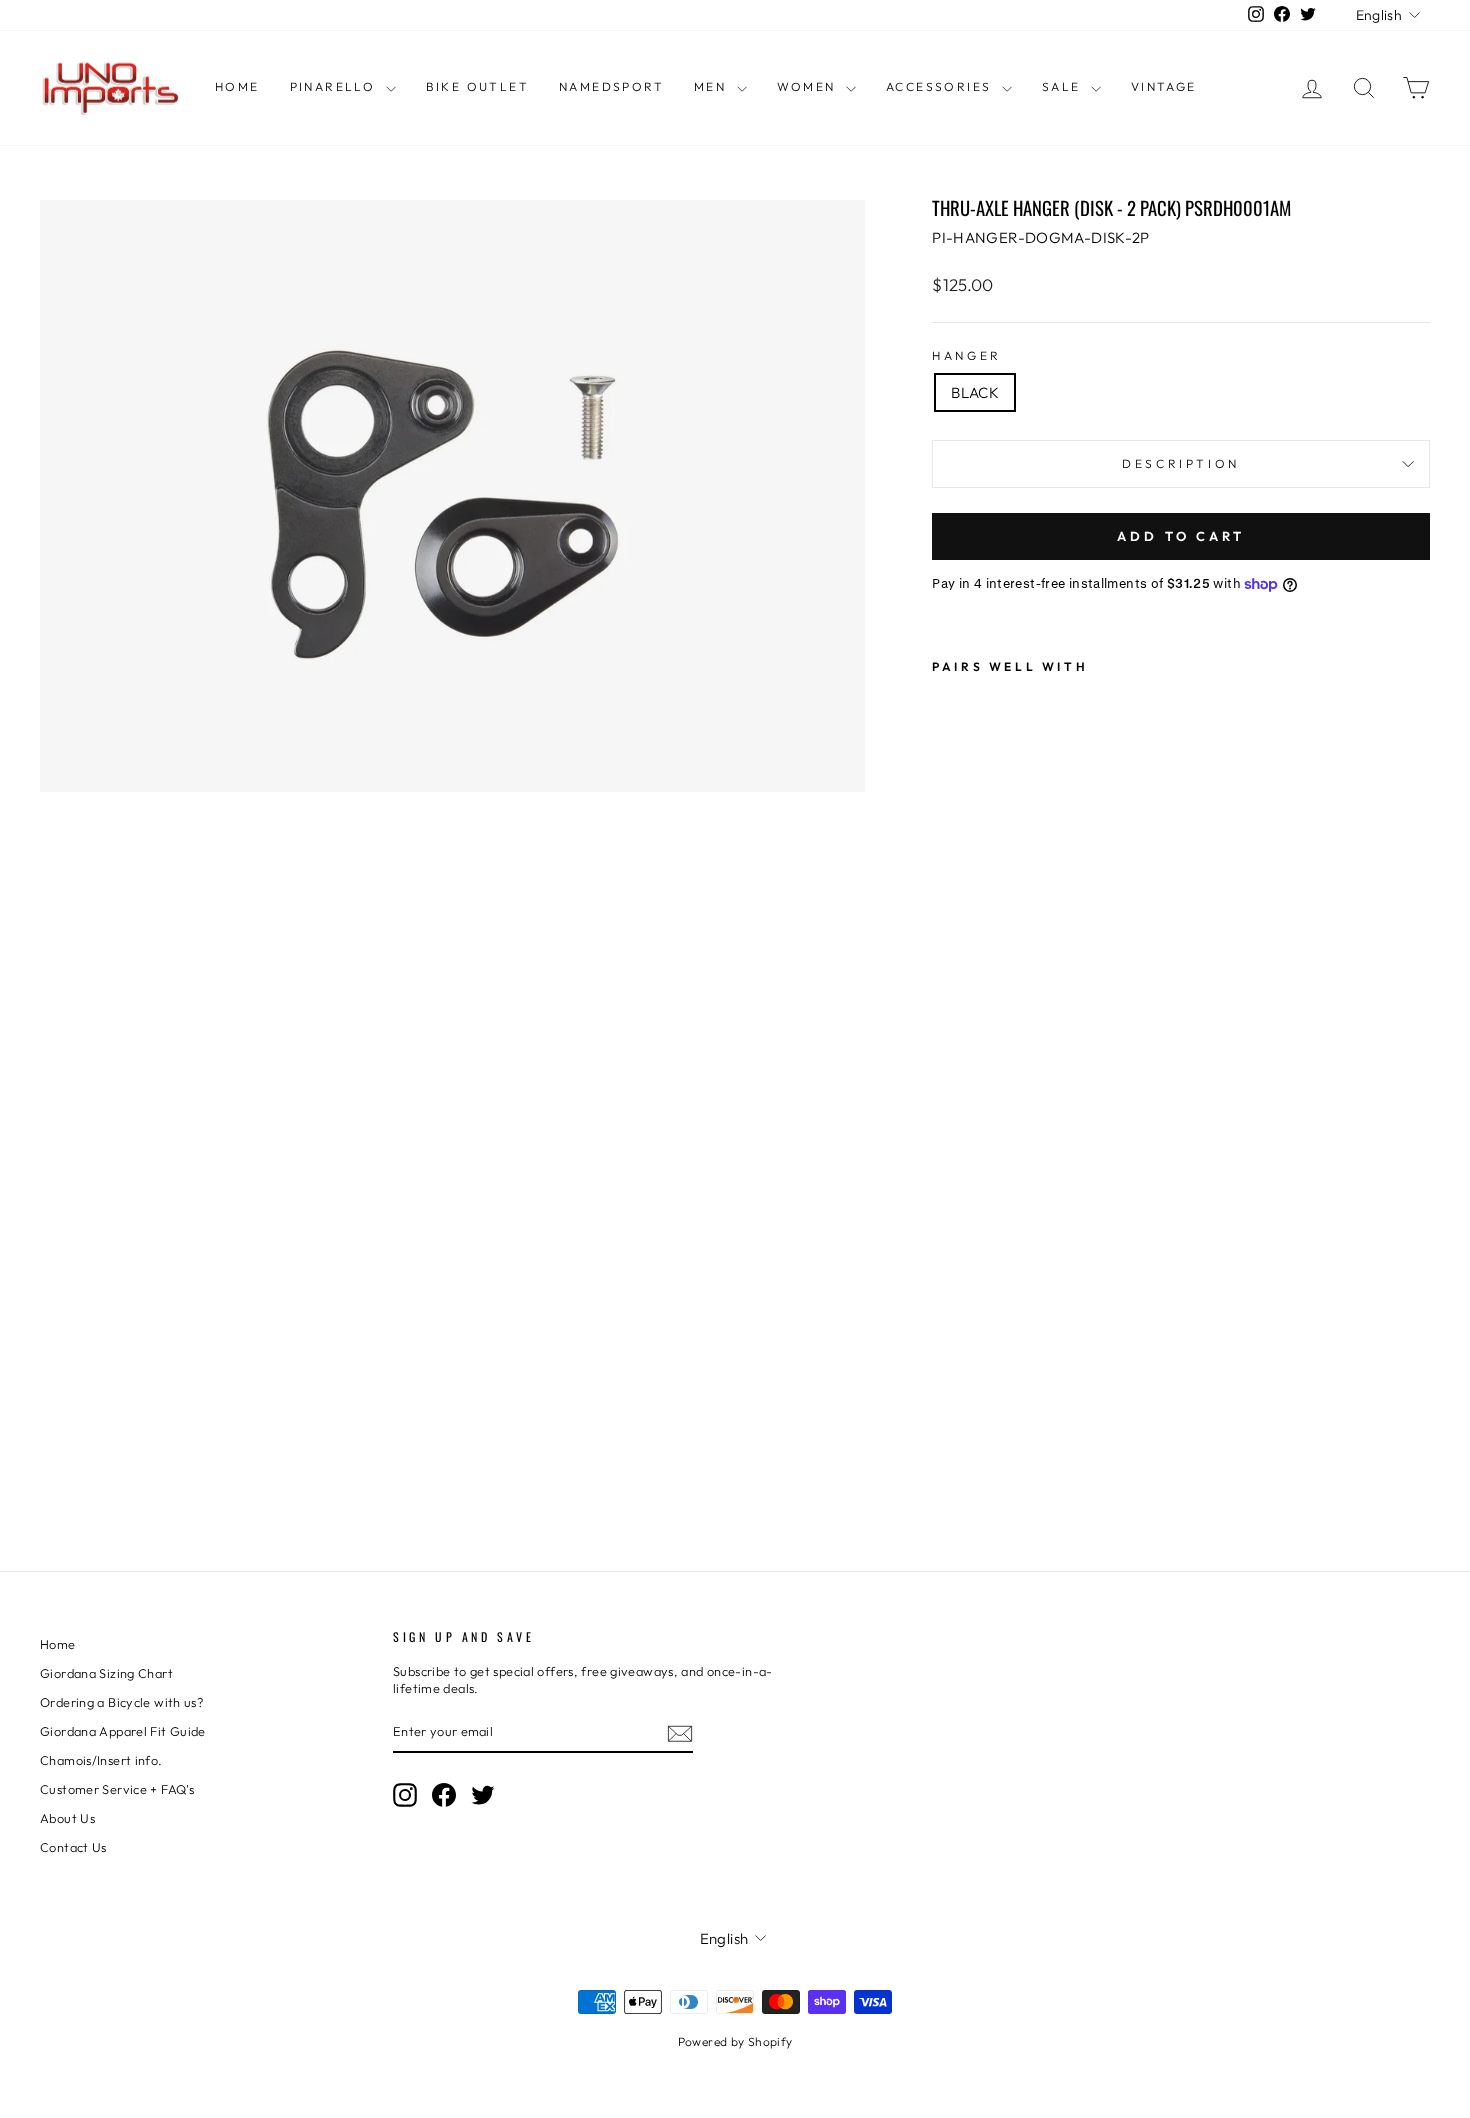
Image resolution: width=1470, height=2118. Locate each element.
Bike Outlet (477, 86)
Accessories (941, 86)
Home (237, 86)
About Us (67, 1818)
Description (1181, 463)
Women (809, 86)
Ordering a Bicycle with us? (121, 1702)
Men (713, 86)
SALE (1064, 86)
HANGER (967, 355)
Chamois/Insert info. (101, 1760)
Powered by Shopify (735, 2041)
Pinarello (335, 86)
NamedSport (611, 86)
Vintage (1164, 86)
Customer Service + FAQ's (117, 1789)
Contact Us (73, 1847)
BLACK (975, 392)
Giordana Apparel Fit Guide (123, 1731)
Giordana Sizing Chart (106, 1673)
